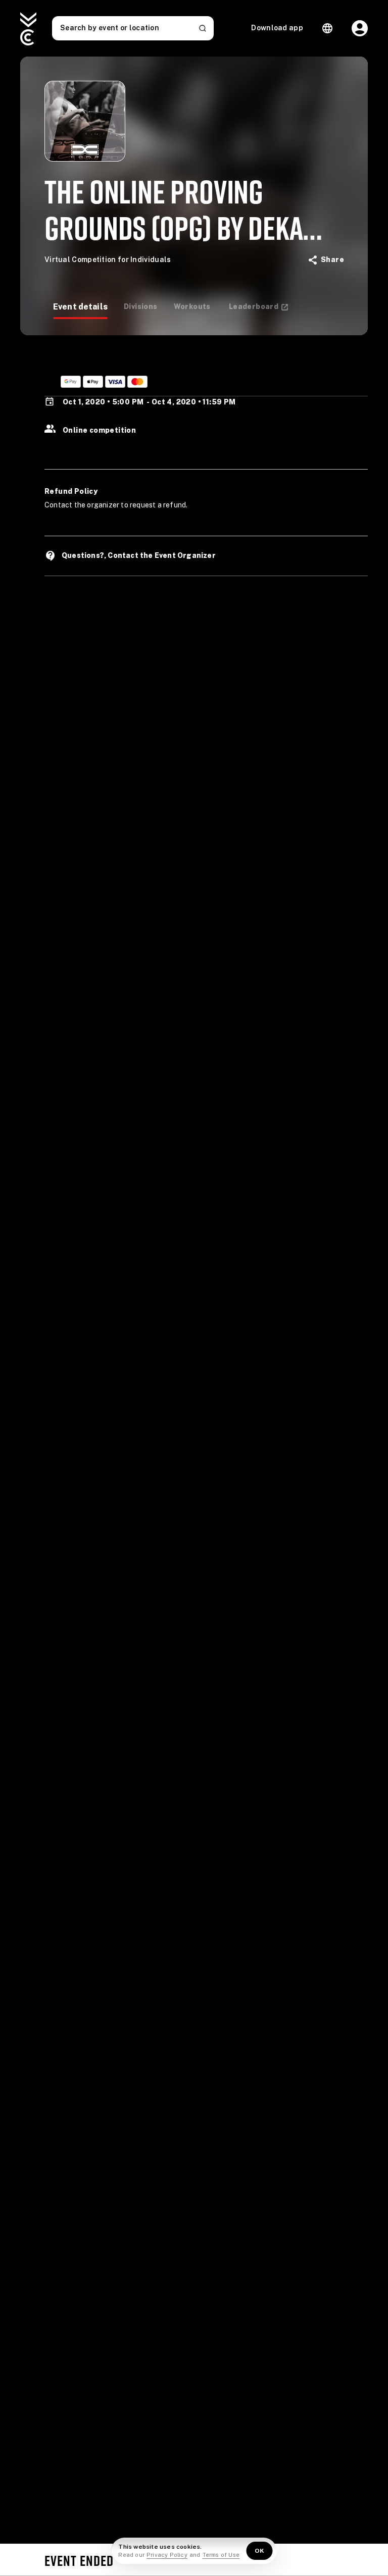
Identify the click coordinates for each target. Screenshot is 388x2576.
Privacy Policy (167, 2555)
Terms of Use (221, 2555)
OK (260, 2551)
